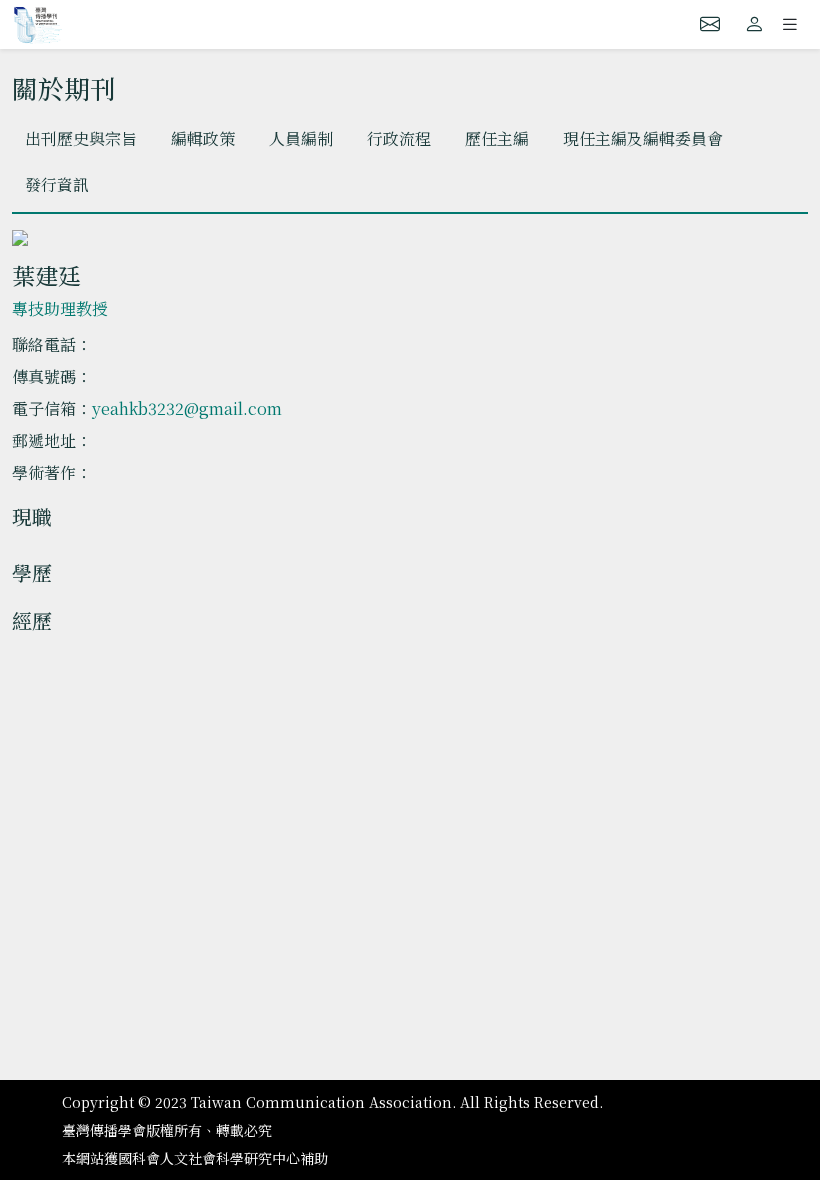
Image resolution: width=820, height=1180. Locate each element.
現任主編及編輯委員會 (643, 138)
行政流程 (399, 138)
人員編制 (301, 138)
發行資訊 (57, 184)
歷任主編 (497, 138)
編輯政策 (203, 138)
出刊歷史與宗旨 (81, 138)
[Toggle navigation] (790, 24)
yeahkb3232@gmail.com (187, 408)
